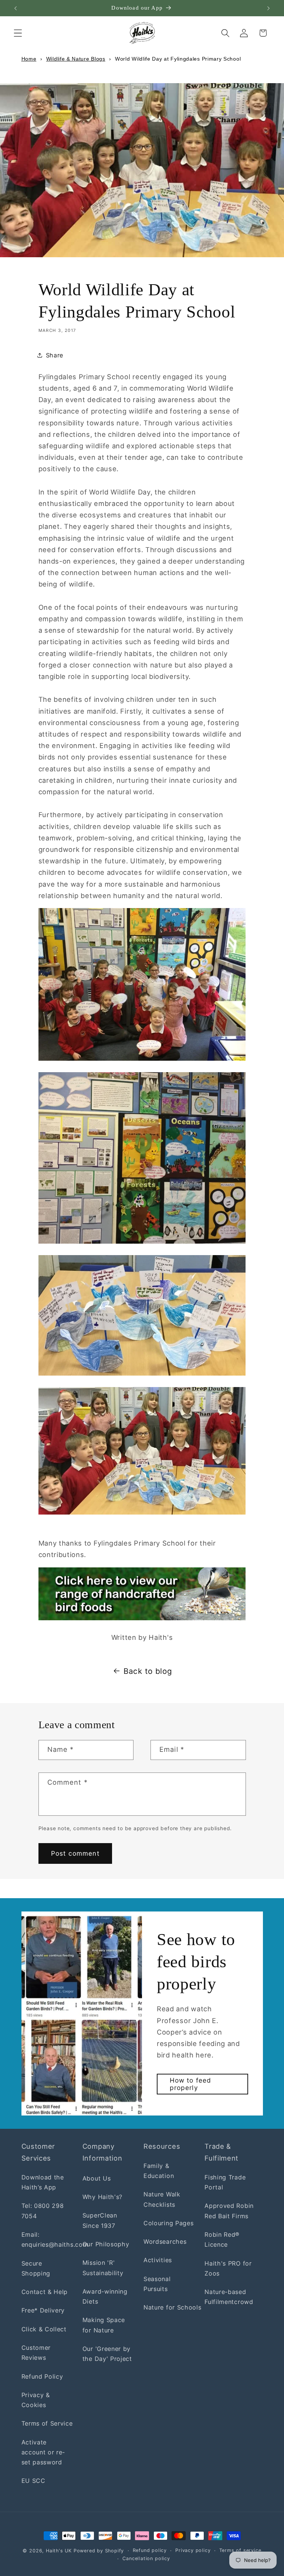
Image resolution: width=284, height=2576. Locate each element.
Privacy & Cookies (36, 2400)
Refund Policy (42, 2376)
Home (29, 59)
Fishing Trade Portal (225, 2182)
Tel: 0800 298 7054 (43, 2211)
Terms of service (240, 2550)
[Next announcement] (268, 8)
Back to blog (148, 1671)
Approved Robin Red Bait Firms (229, 2211)
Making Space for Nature (104, 2325)
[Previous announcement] (16, 8)
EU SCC (33, 2481)
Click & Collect (44, 2329)
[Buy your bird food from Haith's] (142, 1594)
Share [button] (55, 355)
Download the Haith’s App (43, 2182)
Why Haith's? (102, 2197)
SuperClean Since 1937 (100, 2220)
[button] (18, 33)
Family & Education (159, 2171)
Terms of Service (47, 2423)
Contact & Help (45, 2292)
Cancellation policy (146, 2558)
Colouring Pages (168, 2223)
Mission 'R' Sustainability (103, 2268)
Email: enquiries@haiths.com (55, 2239)
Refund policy (150, 2550)
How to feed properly (191, 2084)
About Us (97, 2178)
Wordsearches (165, 2242)
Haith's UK (59, 2551)
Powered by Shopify (99, 2551)
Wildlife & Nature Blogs (76, 59)
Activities (158, 2260)
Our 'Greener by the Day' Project (107, 2354)
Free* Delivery (43, 2310)
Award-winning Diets (105, 2296)
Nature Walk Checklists (162, 2199)
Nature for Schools (172, 2307)
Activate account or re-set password (43, 2452)
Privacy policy (193, 2550)
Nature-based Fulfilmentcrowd (229, 2297)
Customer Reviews (36, 2353)
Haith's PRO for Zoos (228, 2268)
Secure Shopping (36, 2268)
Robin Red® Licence (222, 2239)
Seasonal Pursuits (157, 2284)
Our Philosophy (106, 2244)
